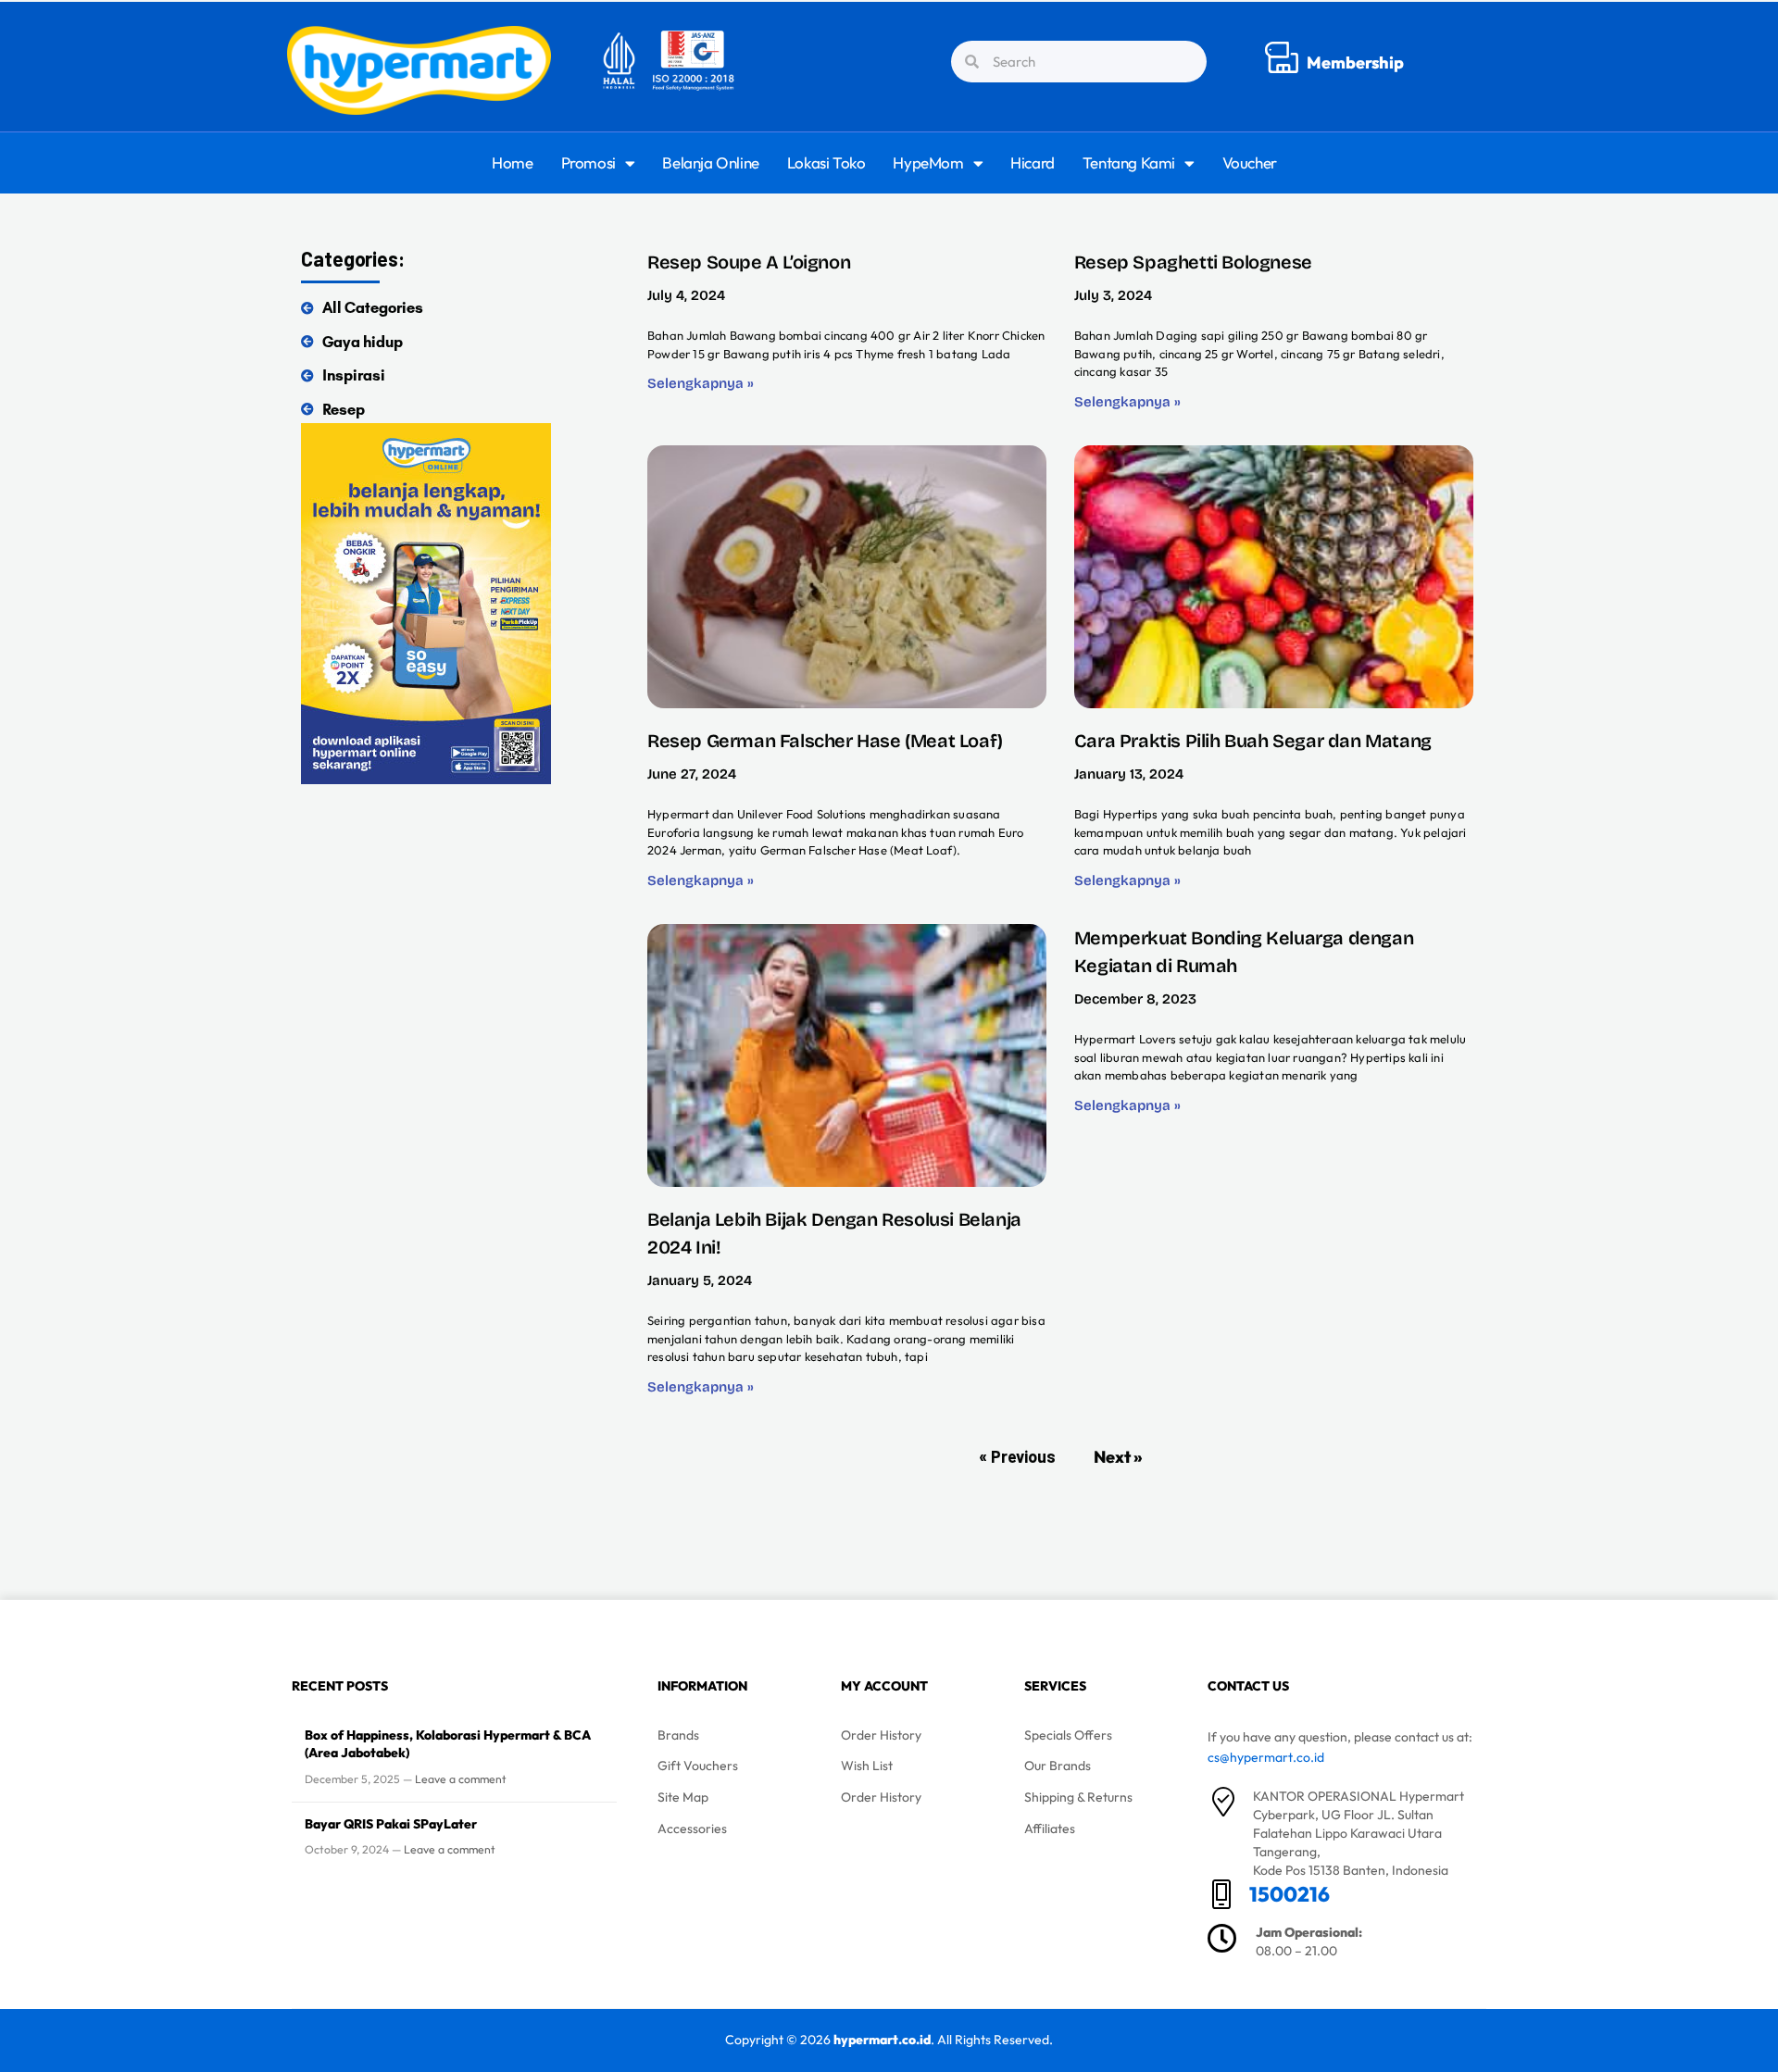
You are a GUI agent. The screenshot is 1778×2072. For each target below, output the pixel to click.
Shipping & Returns (1078, 1797)
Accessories (692, 1829)
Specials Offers (1068, 1735)
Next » (1118, 1457)
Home (512, 162)
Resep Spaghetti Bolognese (1193, 262)
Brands (678, 1735)
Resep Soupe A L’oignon (749, 262)
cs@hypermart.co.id (1266, 1757)
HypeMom (928, 162)
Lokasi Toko (826, 162)
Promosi (588, 162)
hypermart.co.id (882, 2040)
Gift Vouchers (698, 1766)
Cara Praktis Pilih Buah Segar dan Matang (1253, 741)
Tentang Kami (1129, 162)
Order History (881, 1735)
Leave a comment (461, 1779)
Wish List (867, 1766)
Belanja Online (710, 162)
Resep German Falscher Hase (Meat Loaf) (825, 741)
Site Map (683, 1797)
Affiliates (1050, 1829)
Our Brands (1058, 1766)
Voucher (1250, 162)
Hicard (1033, 162)
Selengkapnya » (701, 383)
